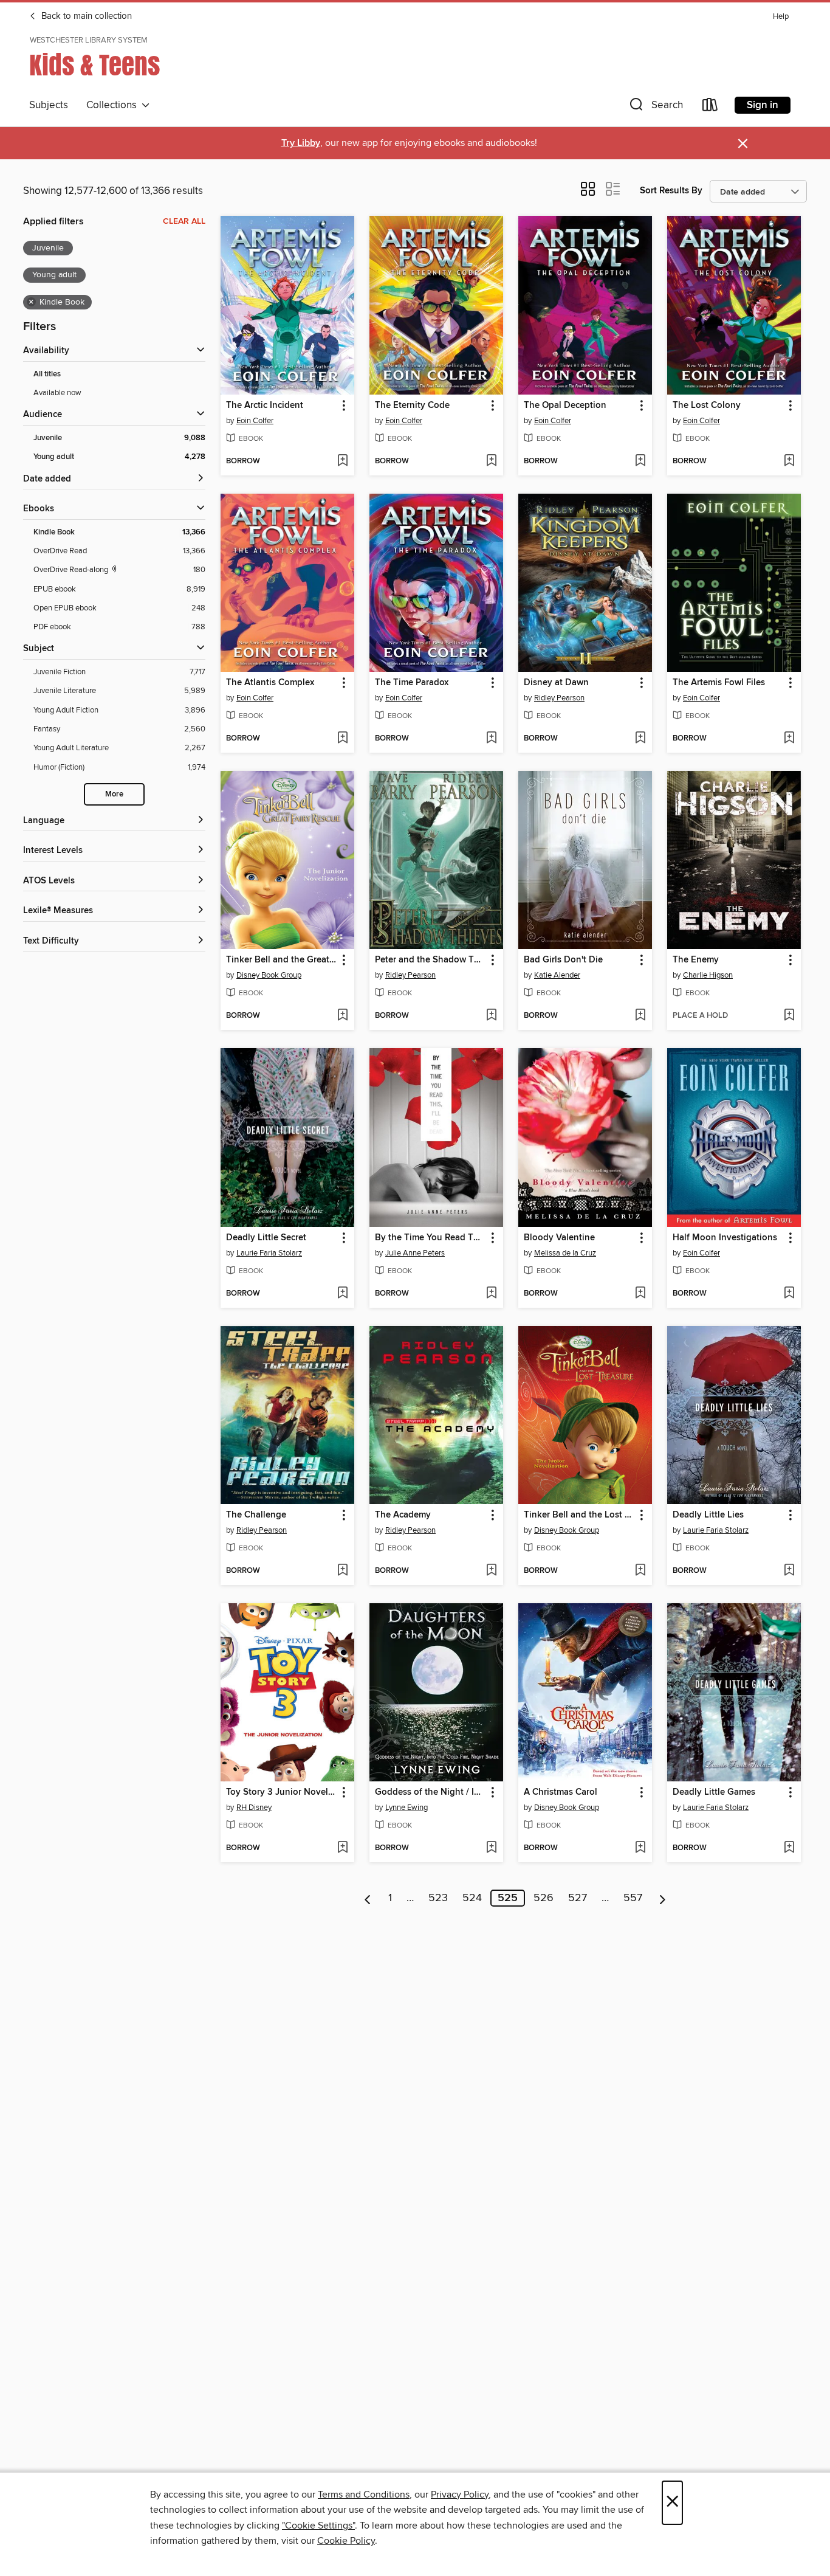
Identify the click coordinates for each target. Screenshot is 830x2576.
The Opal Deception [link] (565, 406)
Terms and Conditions (364, 2495)
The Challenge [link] (256, 1515)
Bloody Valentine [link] (559, 1238)
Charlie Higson (708, 975)
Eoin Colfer (255, 421)
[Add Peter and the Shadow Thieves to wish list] (491, 1016)
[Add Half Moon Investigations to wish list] (789, 1294)
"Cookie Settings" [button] (318, 2526)
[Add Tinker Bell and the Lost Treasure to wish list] (640, 1571)
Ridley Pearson (559, 698)
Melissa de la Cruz (565, 1253)
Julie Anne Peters (415, 1253)
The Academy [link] (403, 1515)
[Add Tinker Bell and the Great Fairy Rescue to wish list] (342, 1016)
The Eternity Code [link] (412, 406)
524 (472, 1898)
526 (544, 1898)
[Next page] (663, 1898)
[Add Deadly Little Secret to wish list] (342, 1294)
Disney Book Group (269, 975)
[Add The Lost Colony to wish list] (789, 461)
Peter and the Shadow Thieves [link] (430, 960)
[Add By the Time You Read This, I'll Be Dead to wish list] (491, 1294)
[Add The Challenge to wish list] (342, 1571)
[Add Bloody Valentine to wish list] (640, 1294)
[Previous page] (368, 1898)
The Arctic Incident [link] (265, 406)
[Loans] (710, 107)
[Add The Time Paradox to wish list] (491, 739)
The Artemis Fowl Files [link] (719, 683)
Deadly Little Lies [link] (708, 1515)
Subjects (49, 105)
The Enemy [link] (696, 960)
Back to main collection (85, 16)
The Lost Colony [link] (707, 406)
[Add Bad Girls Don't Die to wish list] (640, 1016)
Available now (57, 393)
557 (633, 1898)
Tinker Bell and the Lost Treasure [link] (579, 1515)
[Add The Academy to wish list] (491, 1571)
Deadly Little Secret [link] (266, 1238)
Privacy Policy (460, 2495)
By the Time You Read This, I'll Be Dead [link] (430, 1238)
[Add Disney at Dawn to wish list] (640, 739)
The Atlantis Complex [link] (270, 683)
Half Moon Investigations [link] (725, 1238)
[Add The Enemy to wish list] (789, 1016)
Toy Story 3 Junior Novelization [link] (282, 1792)
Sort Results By (671, 191)
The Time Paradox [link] (412, 683)
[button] (655, 107)
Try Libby (301, 143)
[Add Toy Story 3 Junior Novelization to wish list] (342, 1848)
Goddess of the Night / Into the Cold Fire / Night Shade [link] (430, 1792)
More (114, 794)
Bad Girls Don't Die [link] (563, 960)
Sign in (763, 105)
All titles (47, 374)
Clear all (184, 221)
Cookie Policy (346, 2541)
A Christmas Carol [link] (561, 1792)
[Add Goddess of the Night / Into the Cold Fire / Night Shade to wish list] (491, 1848)
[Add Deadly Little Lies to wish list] (789, 1571)
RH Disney (254, 1808)
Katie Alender (557, 975)
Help (781, 17)
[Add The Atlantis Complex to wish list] (342, 739)
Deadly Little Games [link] (714, 1792)
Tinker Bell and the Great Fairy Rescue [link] (282, 960)
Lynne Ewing (406, 1808)
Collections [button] (114, 105)
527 (578, 1898)
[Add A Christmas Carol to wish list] (640, 1848)
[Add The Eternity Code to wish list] (491, 461)
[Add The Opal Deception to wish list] (640, 461)
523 (438, 1898)
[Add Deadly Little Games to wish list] (789, 1848)
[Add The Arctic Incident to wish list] (342, 461)
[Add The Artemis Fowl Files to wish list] (789, 739)
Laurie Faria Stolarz (269, 1253)
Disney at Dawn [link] (556, 683)
